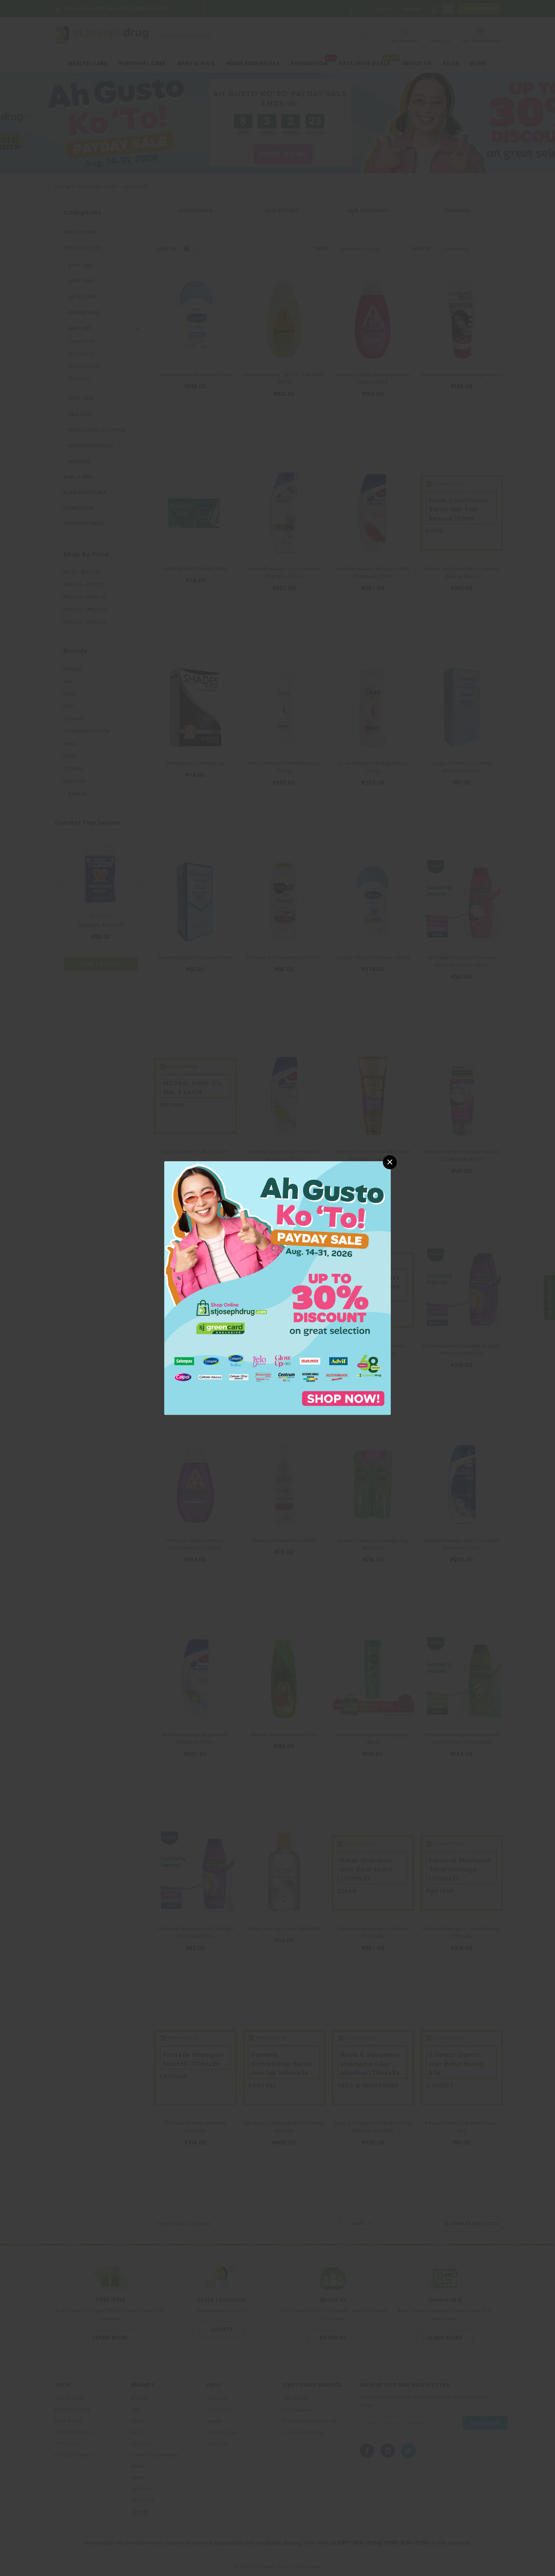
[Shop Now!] (277, 1288)
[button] (390, 1162)
